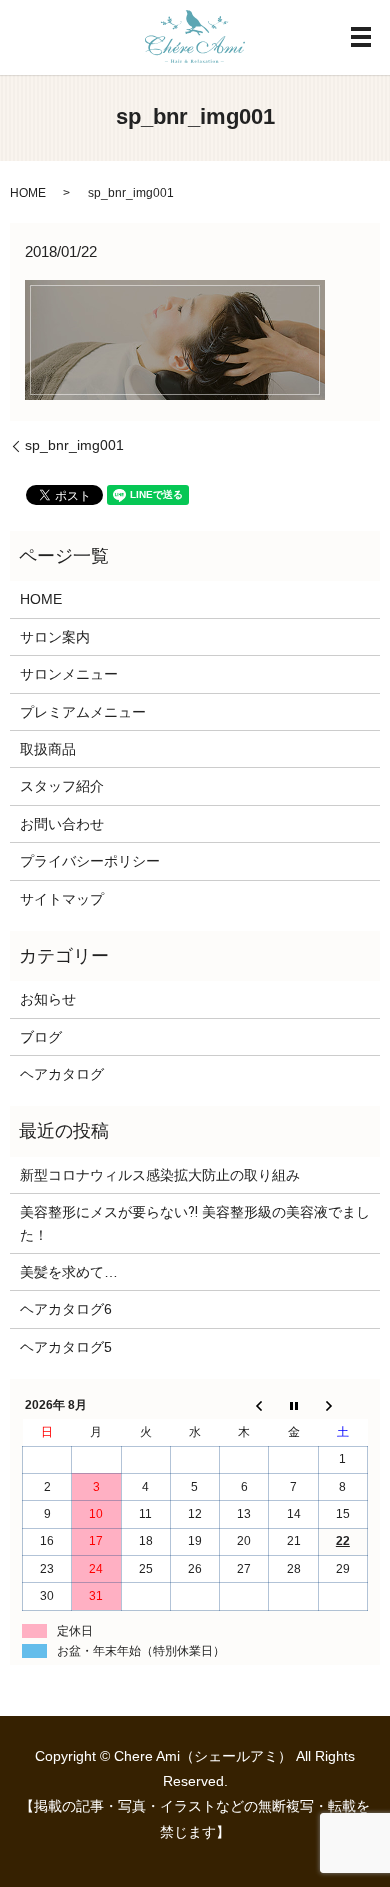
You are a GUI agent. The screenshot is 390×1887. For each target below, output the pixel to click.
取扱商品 (48, 749)
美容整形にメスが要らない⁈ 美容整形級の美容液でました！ (195, 1223)
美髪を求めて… (69, 1272)
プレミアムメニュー (83, 712)
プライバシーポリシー (90, 861)
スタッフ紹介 (62, 786)
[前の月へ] (244, 1406)
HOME (28, 193)
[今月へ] (293, 1406)
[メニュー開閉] (361, 37)
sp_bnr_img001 (74, 445)
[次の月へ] (342, 1406)
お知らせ (48, 999)
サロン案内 (55, 637)
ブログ (41, 1037)
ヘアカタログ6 (66, 1309)
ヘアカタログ (62, 1074)
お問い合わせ (62, 824)
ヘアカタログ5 (66, 1347)
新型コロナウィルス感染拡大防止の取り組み (160, 1175)
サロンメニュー (69, 674)
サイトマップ (62, 899)
